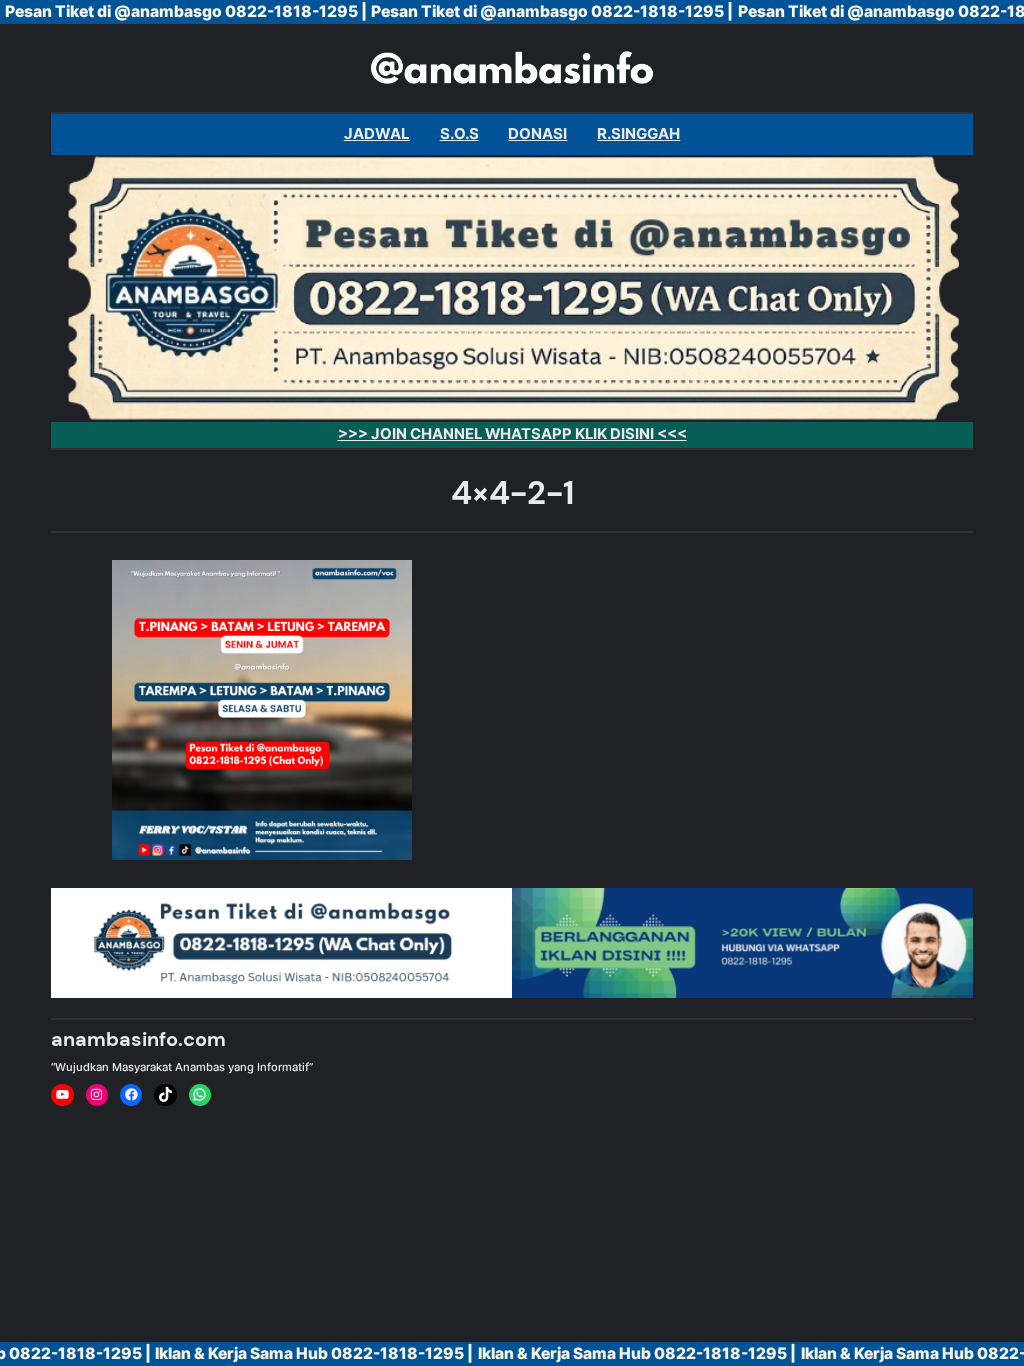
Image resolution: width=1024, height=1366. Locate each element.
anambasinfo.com (138, 1039)
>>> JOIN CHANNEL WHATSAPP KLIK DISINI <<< (512, 434)
